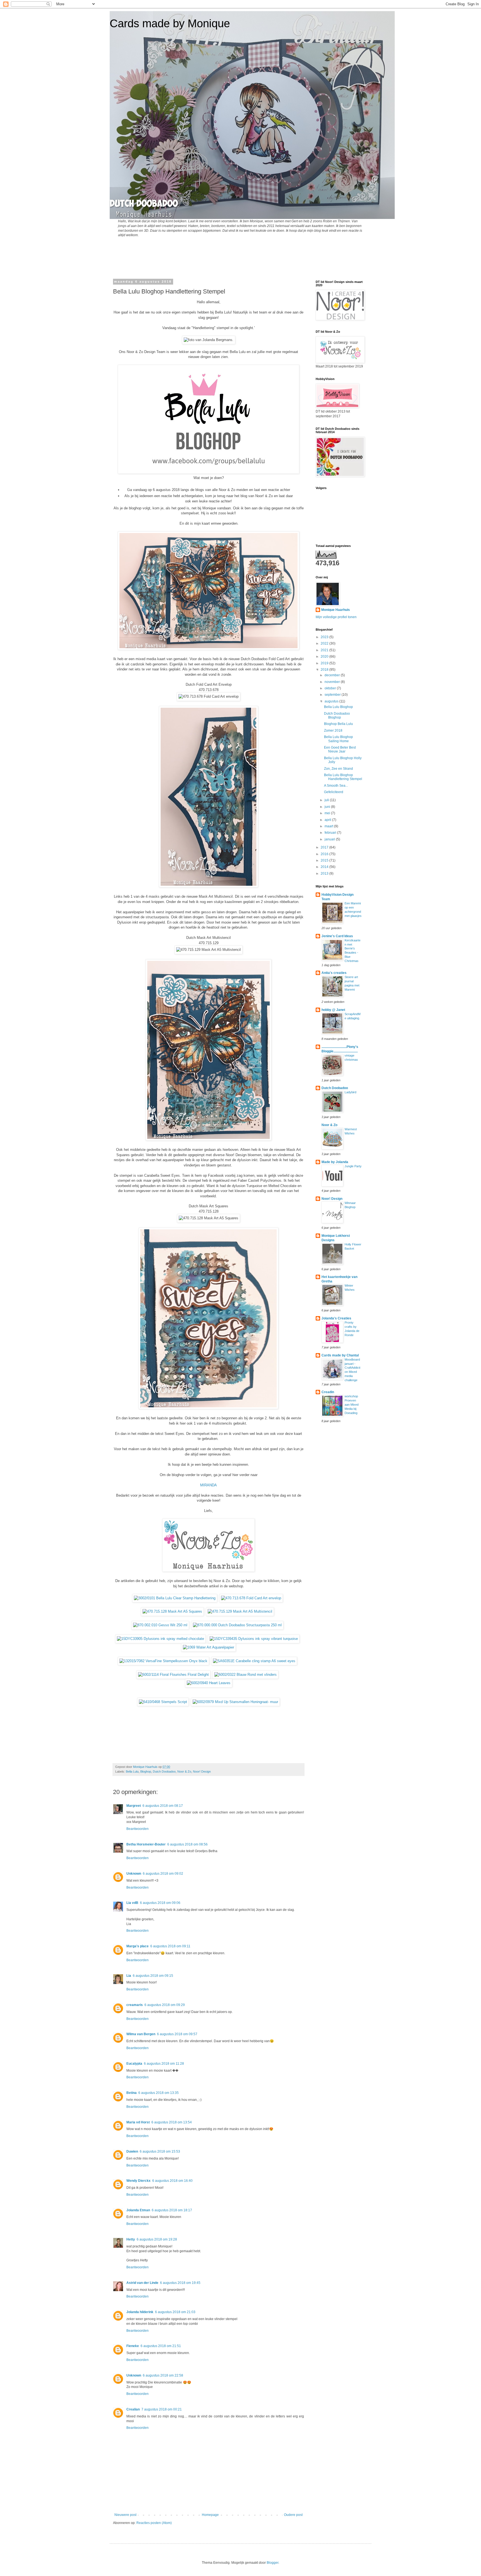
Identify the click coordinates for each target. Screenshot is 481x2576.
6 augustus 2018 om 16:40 (172, 2181)
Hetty (131, 2239)
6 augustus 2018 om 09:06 (160, 1903)
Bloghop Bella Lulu (338, 724)
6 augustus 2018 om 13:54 (172, 2122)
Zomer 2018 (333, 731)
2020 (325, 657)
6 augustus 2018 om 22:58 (163, 2375)
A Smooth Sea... (336, 786)
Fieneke (133, 2346)
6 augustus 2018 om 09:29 (165, 2005)
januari (330, 839)
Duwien (132, 2151)
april (328, 820)
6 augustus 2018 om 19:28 (157, 2239)
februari (331, 833)
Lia (129, 1976)
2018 (325, 670)
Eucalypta (134, 2064)
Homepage (210, 2515)
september (333, 695)
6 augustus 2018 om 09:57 (177, 2034)
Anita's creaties (334, 973)
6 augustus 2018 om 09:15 (153, 1976)
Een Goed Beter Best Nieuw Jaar (340, 749)
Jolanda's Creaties (336, 1318)
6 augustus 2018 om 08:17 (163, 1806)
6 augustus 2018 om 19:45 (180, 2283)
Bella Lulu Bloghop (338, 707)
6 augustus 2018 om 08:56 (187, 1844)
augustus (332, 701)
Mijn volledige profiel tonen (336, 617)
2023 (325, 637)
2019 (325, 663)
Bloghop (146, 1771)
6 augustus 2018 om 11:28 (164, 2064)
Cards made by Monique (170, 23)
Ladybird (350, 1092)
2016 (325, 854)
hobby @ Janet (333, 1010)
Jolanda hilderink (140, 2312)
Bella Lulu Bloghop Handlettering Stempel (343, 777)
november (333, 682)
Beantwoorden (138, 1829)
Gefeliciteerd (334, 792)
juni (328, 807)
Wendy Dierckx (138, 2181)
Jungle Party (353, 1166)
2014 (325, 867)
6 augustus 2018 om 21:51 (161, 2346)
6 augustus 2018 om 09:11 (170, 1946)
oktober (331, 688)
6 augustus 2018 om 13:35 (159, 2093)
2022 (325, 643)
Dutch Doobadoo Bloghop (337, 715)
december (333, 675)
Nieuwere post (125, 2515)
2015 (325, 860)
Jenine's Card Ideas (337, 936)
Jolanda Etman (138, 2210)
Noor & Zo (184, 1771)
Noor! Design (202, 1771)
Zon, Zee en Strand (338, 769)
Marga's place (138, 1946)
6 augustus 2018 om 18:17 (172, 2210)
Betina (132, 2093)
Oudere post (293, 2515)
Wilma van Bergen (141, 2034)
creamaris (135, 2005)
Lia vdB (132, 1903)
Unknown (134, 1874)
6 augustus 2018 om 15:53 (160, 2151)
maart (329, 826)
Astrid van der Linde (142, 2283)
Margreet (134, 1806)
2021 (325, 650)
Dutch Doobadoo (164, 1771)
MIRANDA (208, 1485)
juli (327, 800)
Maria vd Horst (138, 2122)
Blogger (273, 2563)
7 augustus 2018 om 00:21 (162, 2409)
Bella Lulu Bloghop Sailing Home (338, 739)
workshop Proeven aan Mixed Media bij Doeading (352, 1404)
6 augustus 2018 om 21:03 (175, 2312)
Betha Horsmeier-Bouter (146, 1844)
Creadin (328, 1392)
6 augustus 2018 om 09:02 (163, 1874)
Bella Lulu (132, 1771)
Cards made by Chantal (340, 1355)
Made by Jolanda (335, 1162)
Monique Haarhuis (336, 610)
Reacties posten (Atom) (154, 2523)
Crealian (133, 2409)
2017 (325, 847)
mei (328, 813)
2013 (325, 874)
